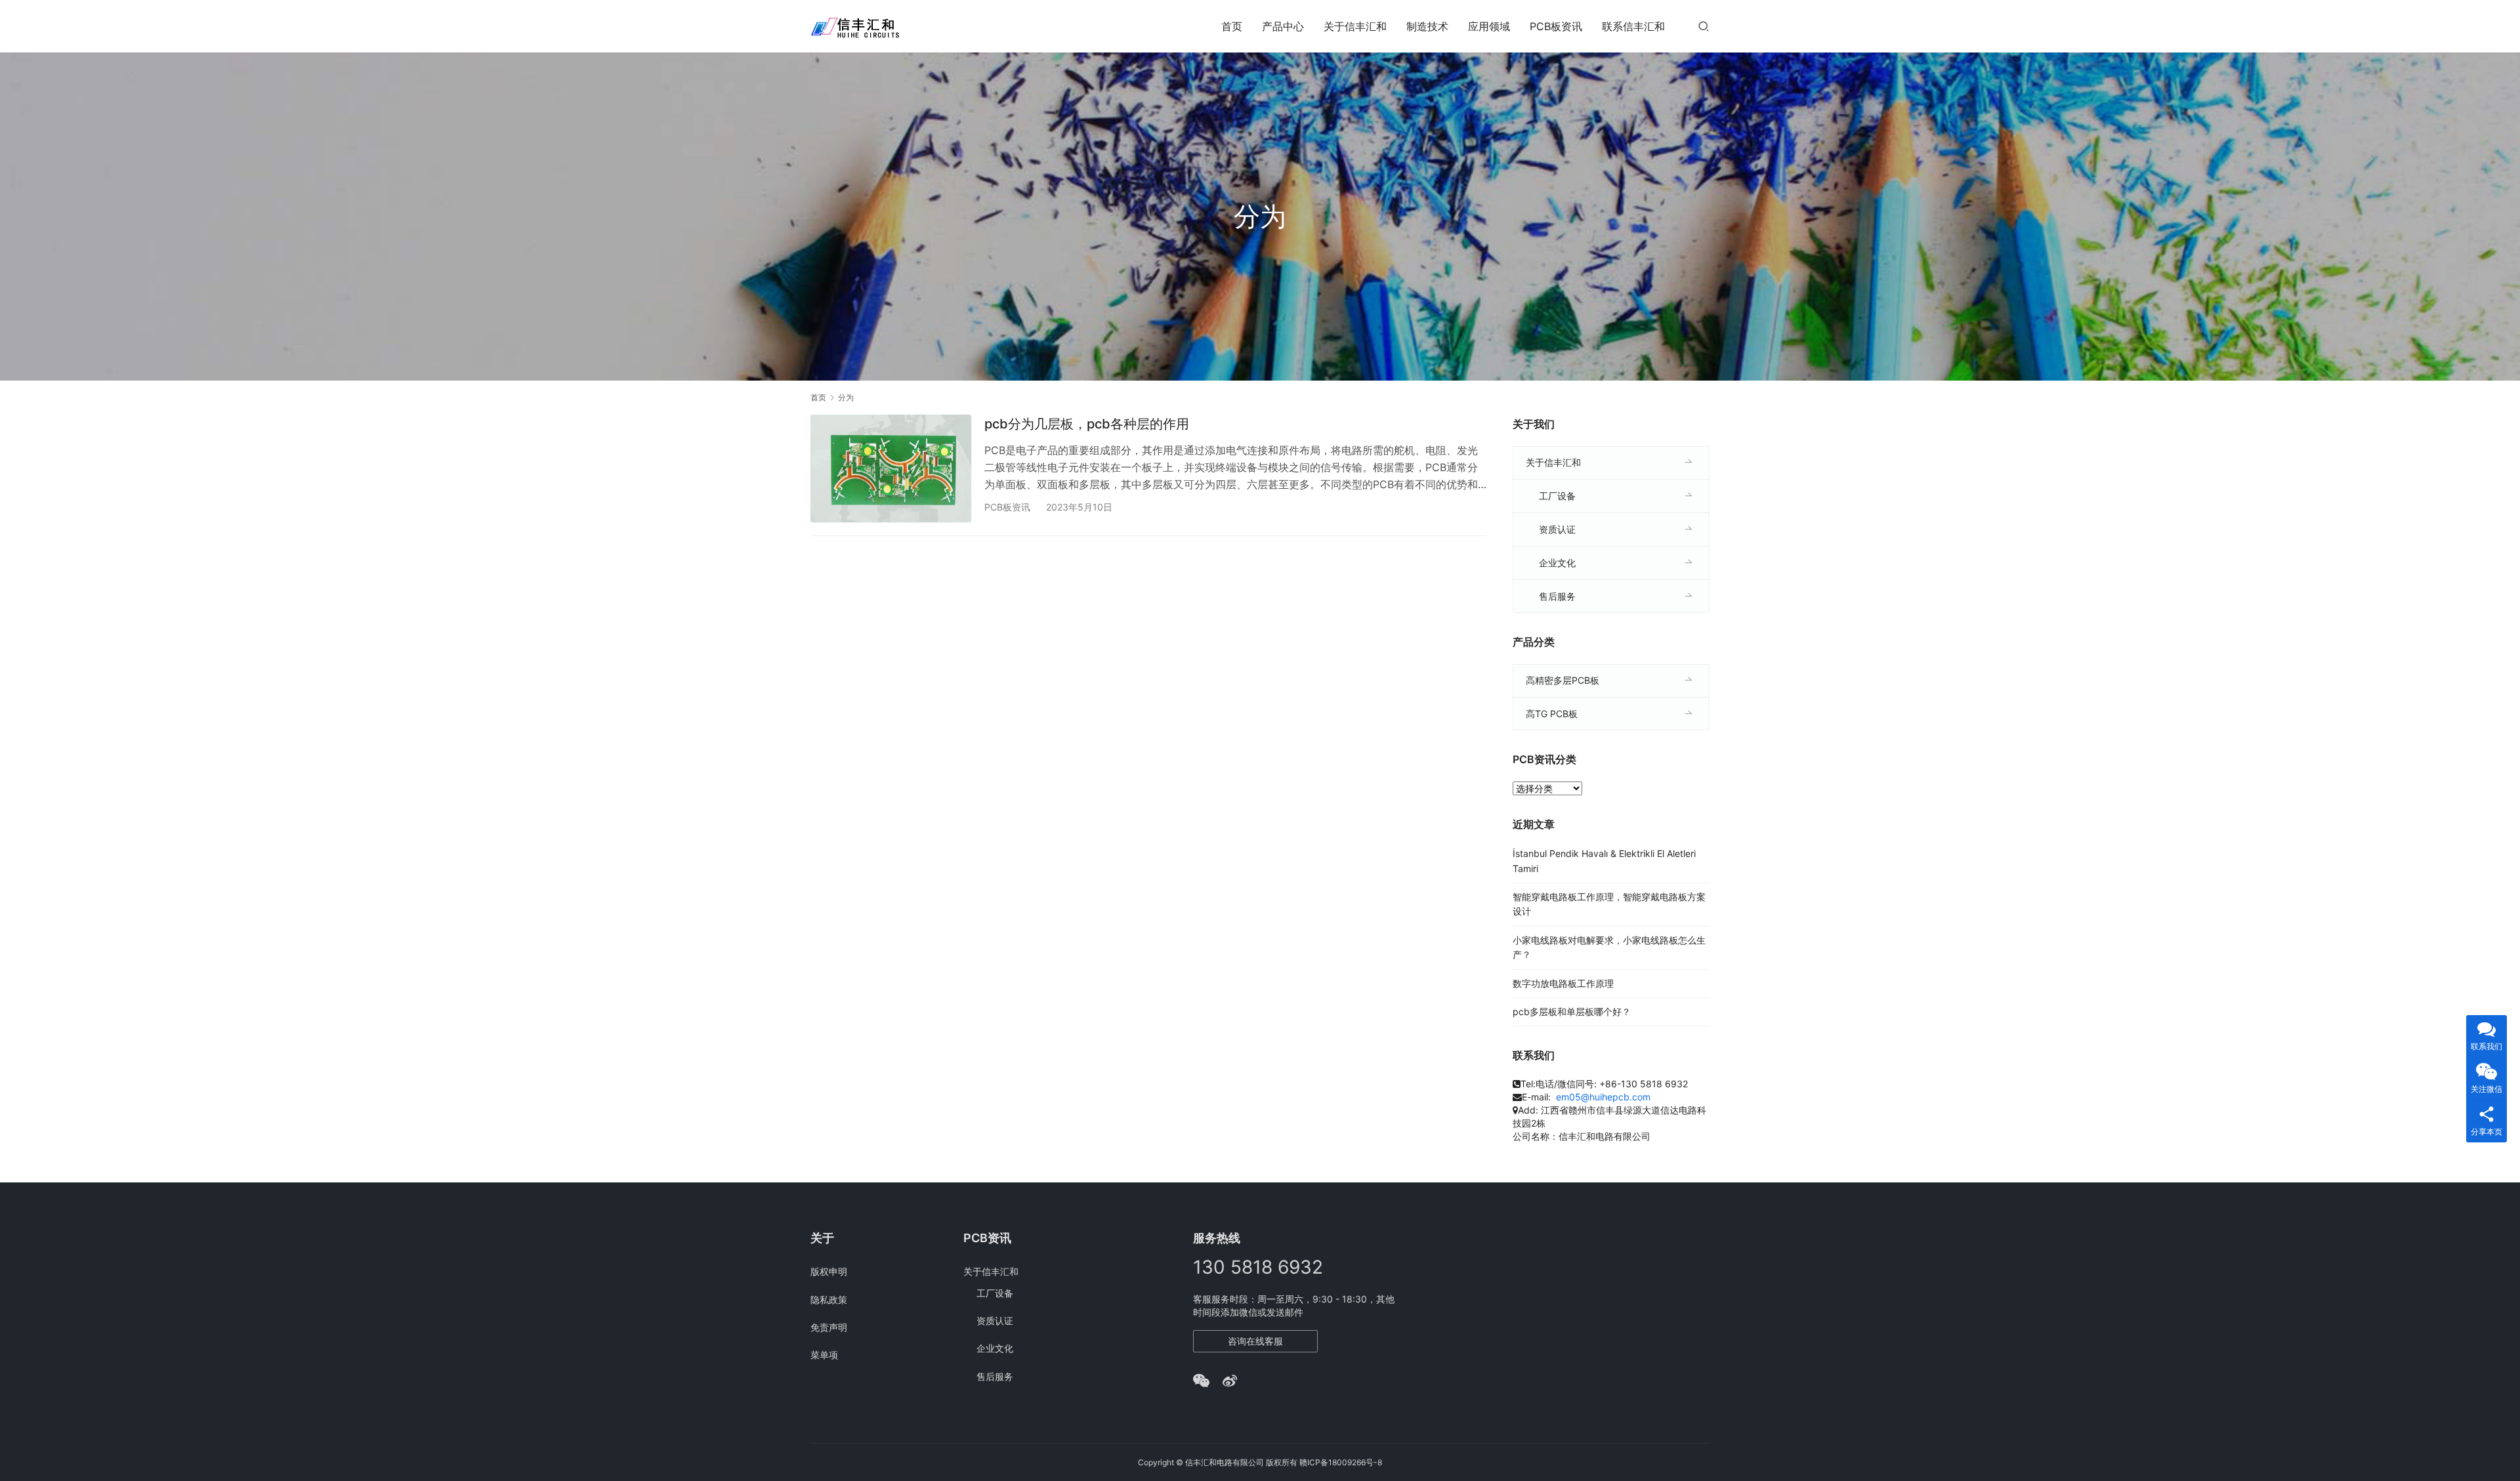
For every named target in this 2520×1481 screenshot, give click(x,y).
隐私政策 (829, 1300)
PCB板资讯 (1556, 26)
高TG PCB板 (1552, 714)
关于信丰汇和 (1355, 26)
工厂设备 (1557, 496)
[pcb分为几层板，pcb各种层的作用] (891, 468)
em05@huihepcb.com (1603, 1097)
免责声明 (829, 1327)
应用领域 (1489, 26)
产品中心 (1283, 26)
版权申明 (829, 1271)
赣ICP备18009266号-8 (1341, 1462)
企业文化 (1557, 563)
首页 (1232, 26)
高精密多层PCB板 (1563, 680)
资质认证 (1557, 529)
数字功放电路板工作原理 (1563, 983)
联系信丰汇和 (1633, 26)
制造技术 (1427, 26)
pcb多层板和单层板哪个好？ (1572, 1012)
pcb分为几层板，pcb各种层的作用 (1087, 424)
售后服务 (1557, 596)
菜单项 (824, 1355)
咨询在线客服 (1255, 1341)
